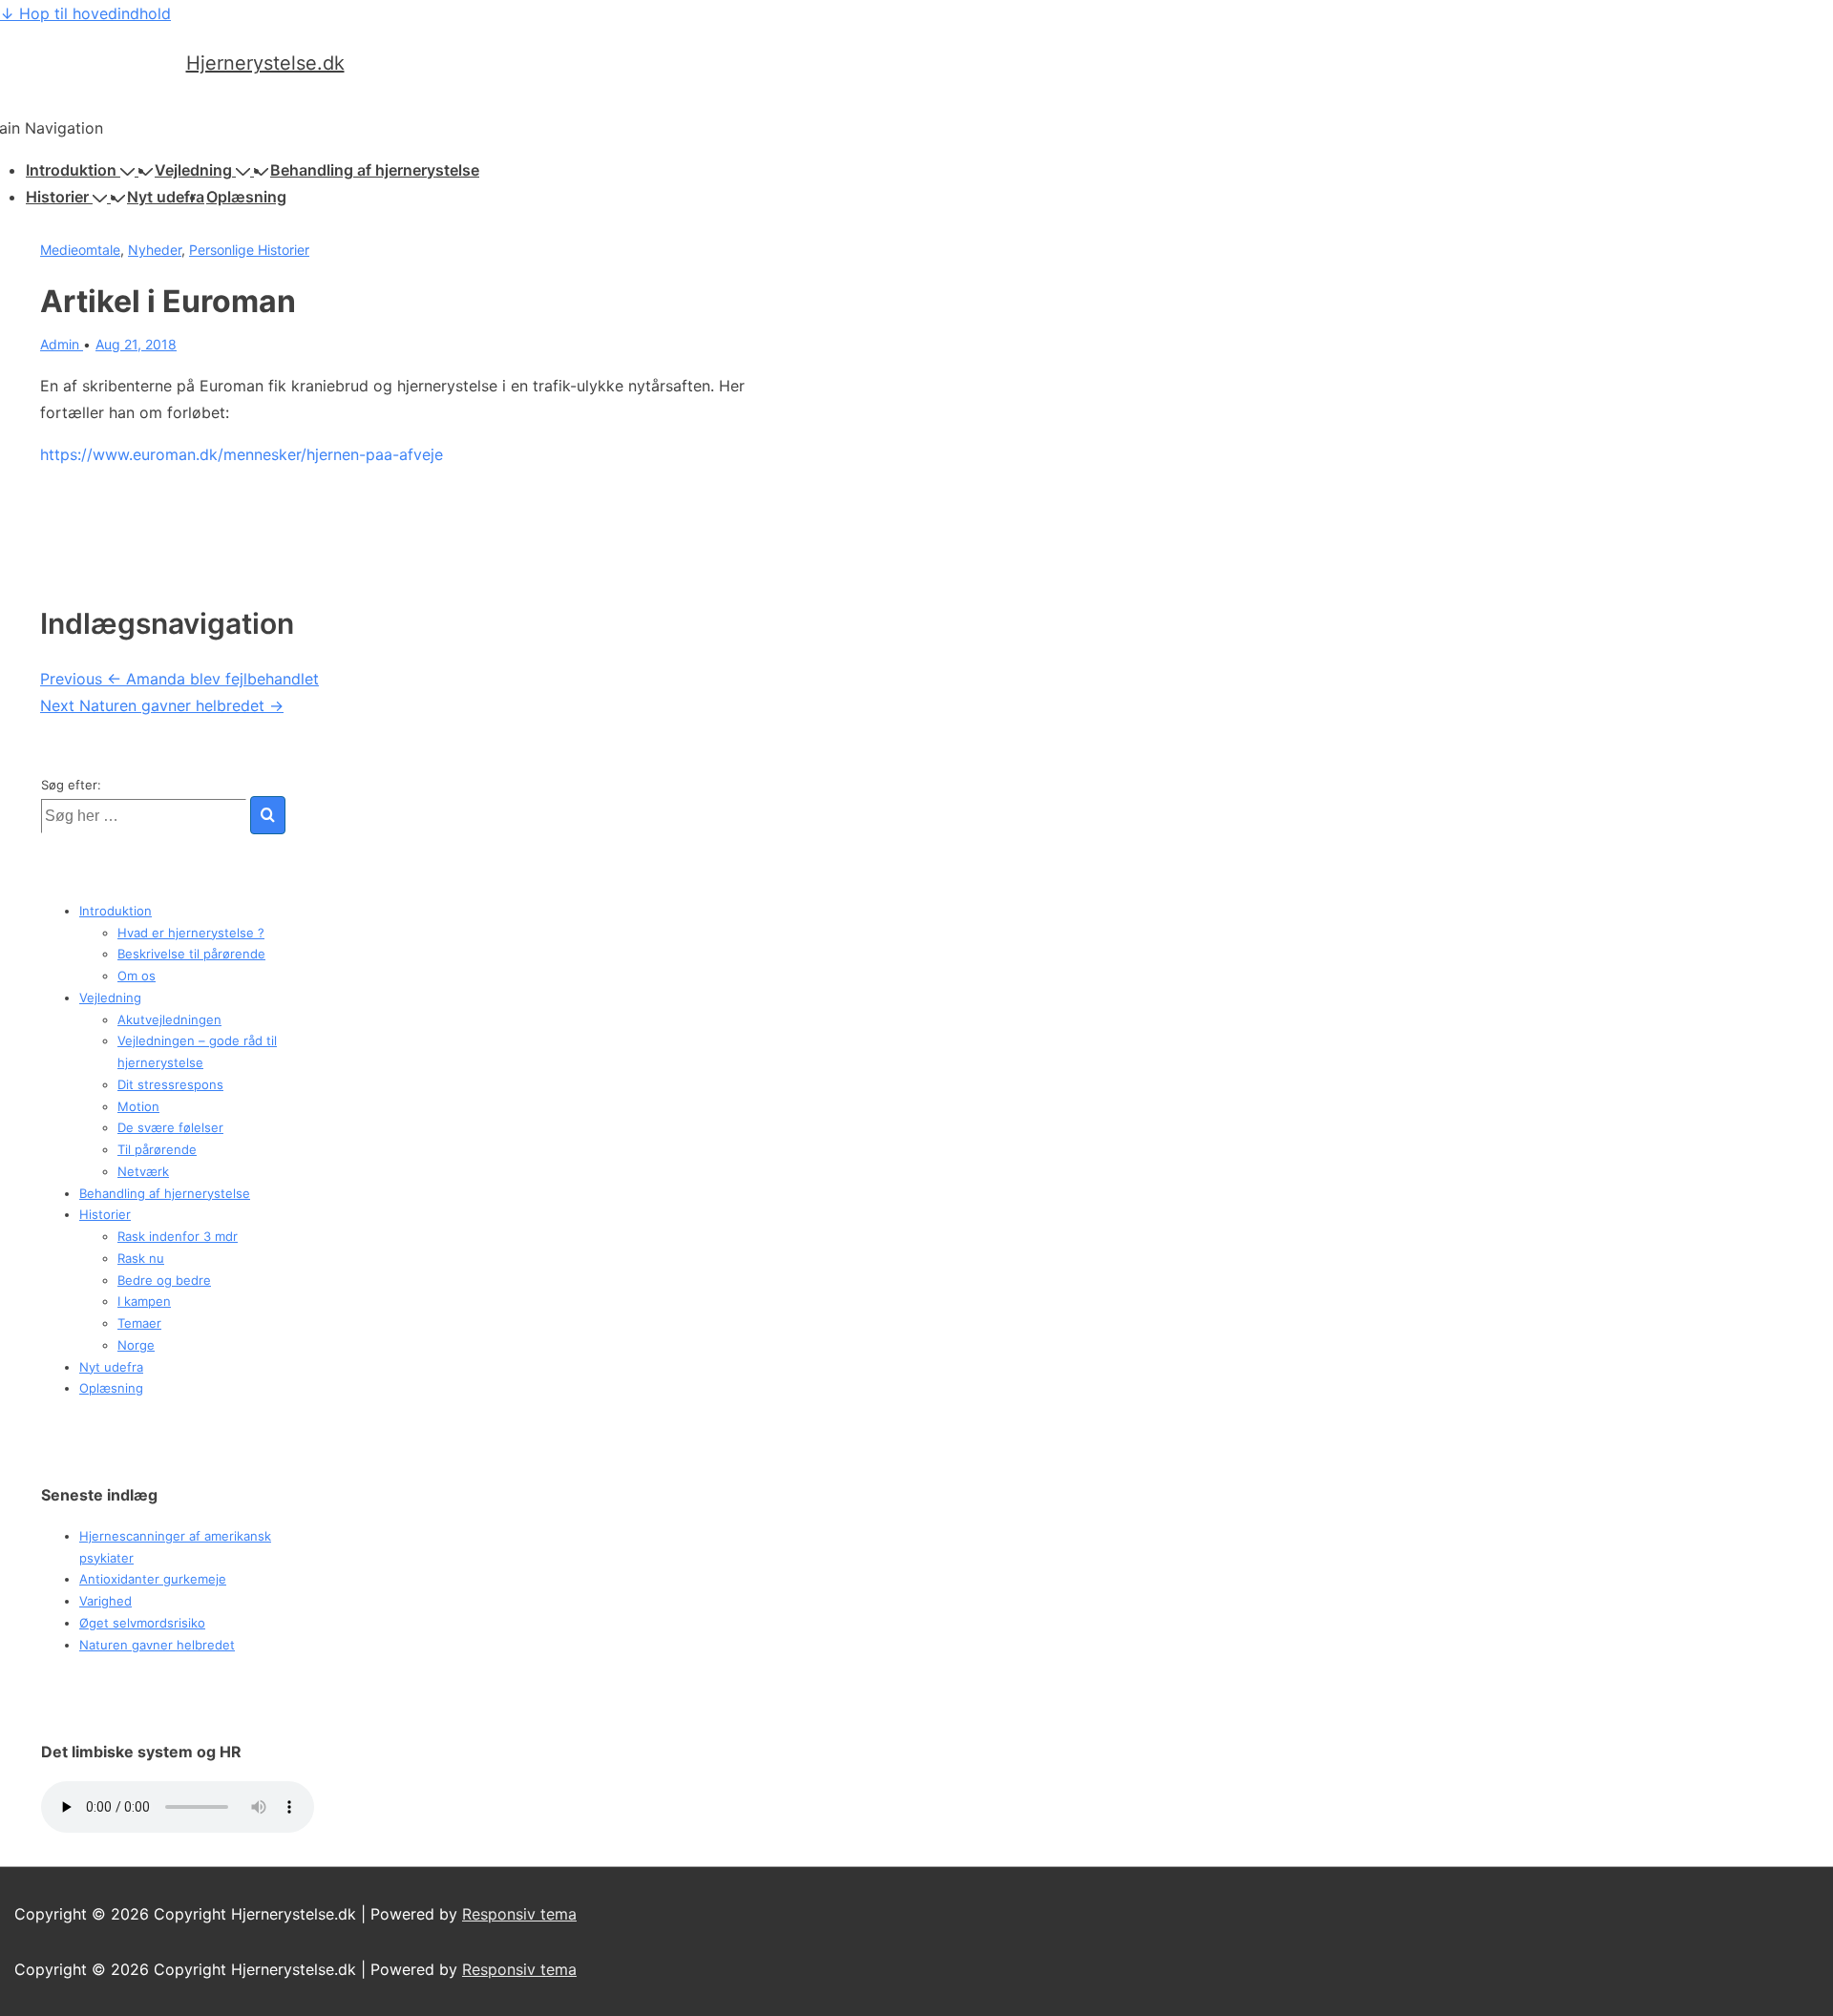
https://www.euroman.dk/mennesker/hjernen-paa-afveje (242, 454)
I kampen (144, 1301)
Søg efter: (71, 785)
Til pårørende (157, 1149)
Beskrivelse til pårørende (191, 954)
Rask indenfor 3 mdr (178, 1236)
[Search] (268, 815)
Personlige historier (249, 250)
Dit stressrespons (170, 1084)
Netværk (143, 1171)
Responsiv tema (519, 1914)
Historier (57, 197)
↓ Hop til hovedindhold (85, 13)
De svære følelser (170, 1127)
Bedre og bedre (164, 1280)
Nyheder (155, 250)
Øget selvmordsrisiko (142, 1623)
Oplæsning (246, 197)
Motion (138, 1106)
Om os (137, 976)
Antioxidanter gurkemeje (153, 1579)
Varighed (105, 1601)
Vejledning (193, 170)
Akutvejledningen (169, 1019)
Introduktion (71, 170)
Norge (136, 1345)
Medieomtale (80, 250)
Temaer (139, 1323)
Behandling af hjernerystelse (375, 170)
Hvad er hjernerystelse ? (191, 933)
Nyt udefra (166, 197)
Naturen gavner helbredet (157, 1645)
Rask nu (141, 1258)
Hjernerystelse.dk (265, 63)
